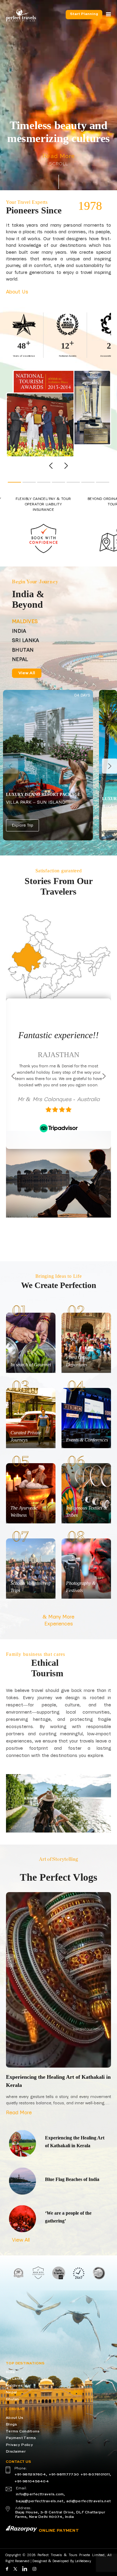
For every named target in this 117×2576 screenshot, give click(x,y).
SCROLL (58, 164)
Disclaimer (16, 2452)
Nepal (11, 2392)
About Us (17, 292)
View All (27, 673)
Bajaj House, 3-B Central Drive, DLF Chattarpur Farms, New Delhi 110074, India (60, 2515)
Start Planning (84, 14)
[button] (66, 466)
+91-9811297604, (31, 2475)
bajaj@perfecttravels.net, (40, 2501)
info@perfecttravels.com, (40, 2494)
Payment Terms (21, 2438)
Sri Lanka (15, 2379)
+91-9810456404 (32, 2481)
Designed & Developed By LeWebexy (61, 2561)
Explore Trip (22, 826)
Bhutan (12, 2399)
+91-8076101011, (96, 2475)
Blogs (11, 2425)
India (10, 2372)
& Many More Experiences (58, 1620)
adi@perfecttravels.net (88, 2501)
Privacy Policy (19, 2445)
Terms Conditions (22, 2432)
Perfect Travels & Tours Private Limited (71, 2555)
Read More (58, 157)
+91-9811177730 (64, 2475)
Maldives (14, 2386)
